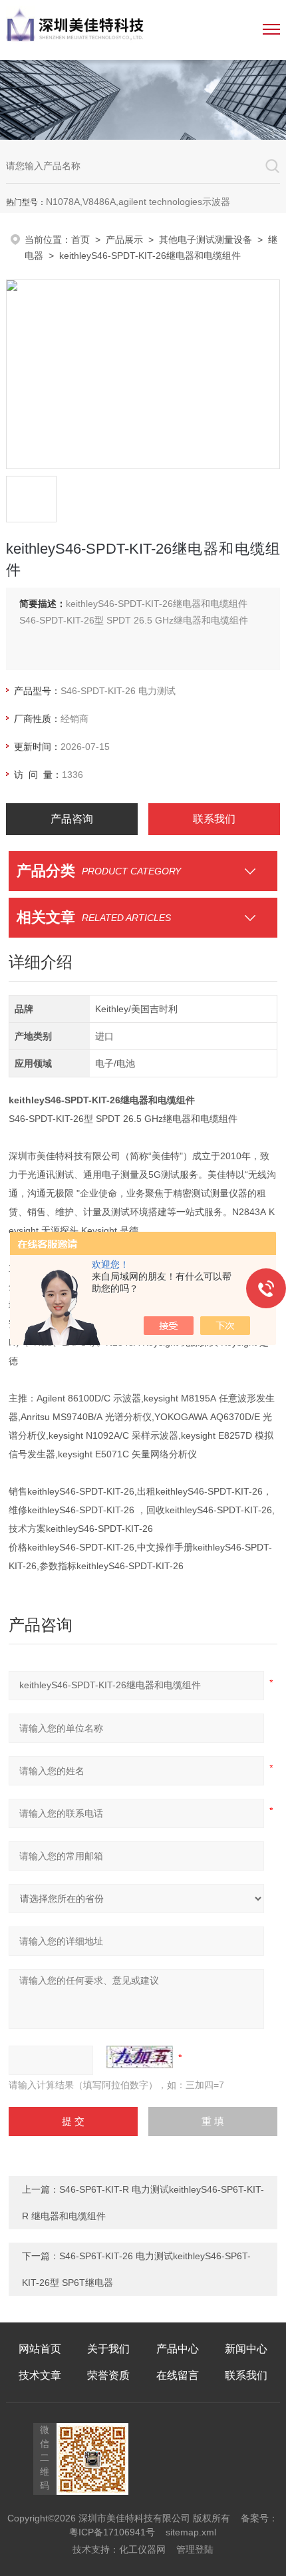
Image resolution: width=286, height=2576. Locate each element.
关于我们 (108, 2349)
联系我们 (214, 819)
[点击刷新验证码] (140, 2057)
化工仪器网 (142, 2549)
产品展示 (124, 240)
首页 (80, 240)
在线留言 (178, 2375)
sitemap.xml (191, 2532)
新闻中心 (246, 2349)
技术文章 (40, 2375)
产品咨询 (72, 819)
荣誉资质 (108, 2375)
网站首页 (40, 2349)
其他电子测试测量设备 (206, 240)
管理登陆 (195, 2549)
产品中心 (178, 2349)
